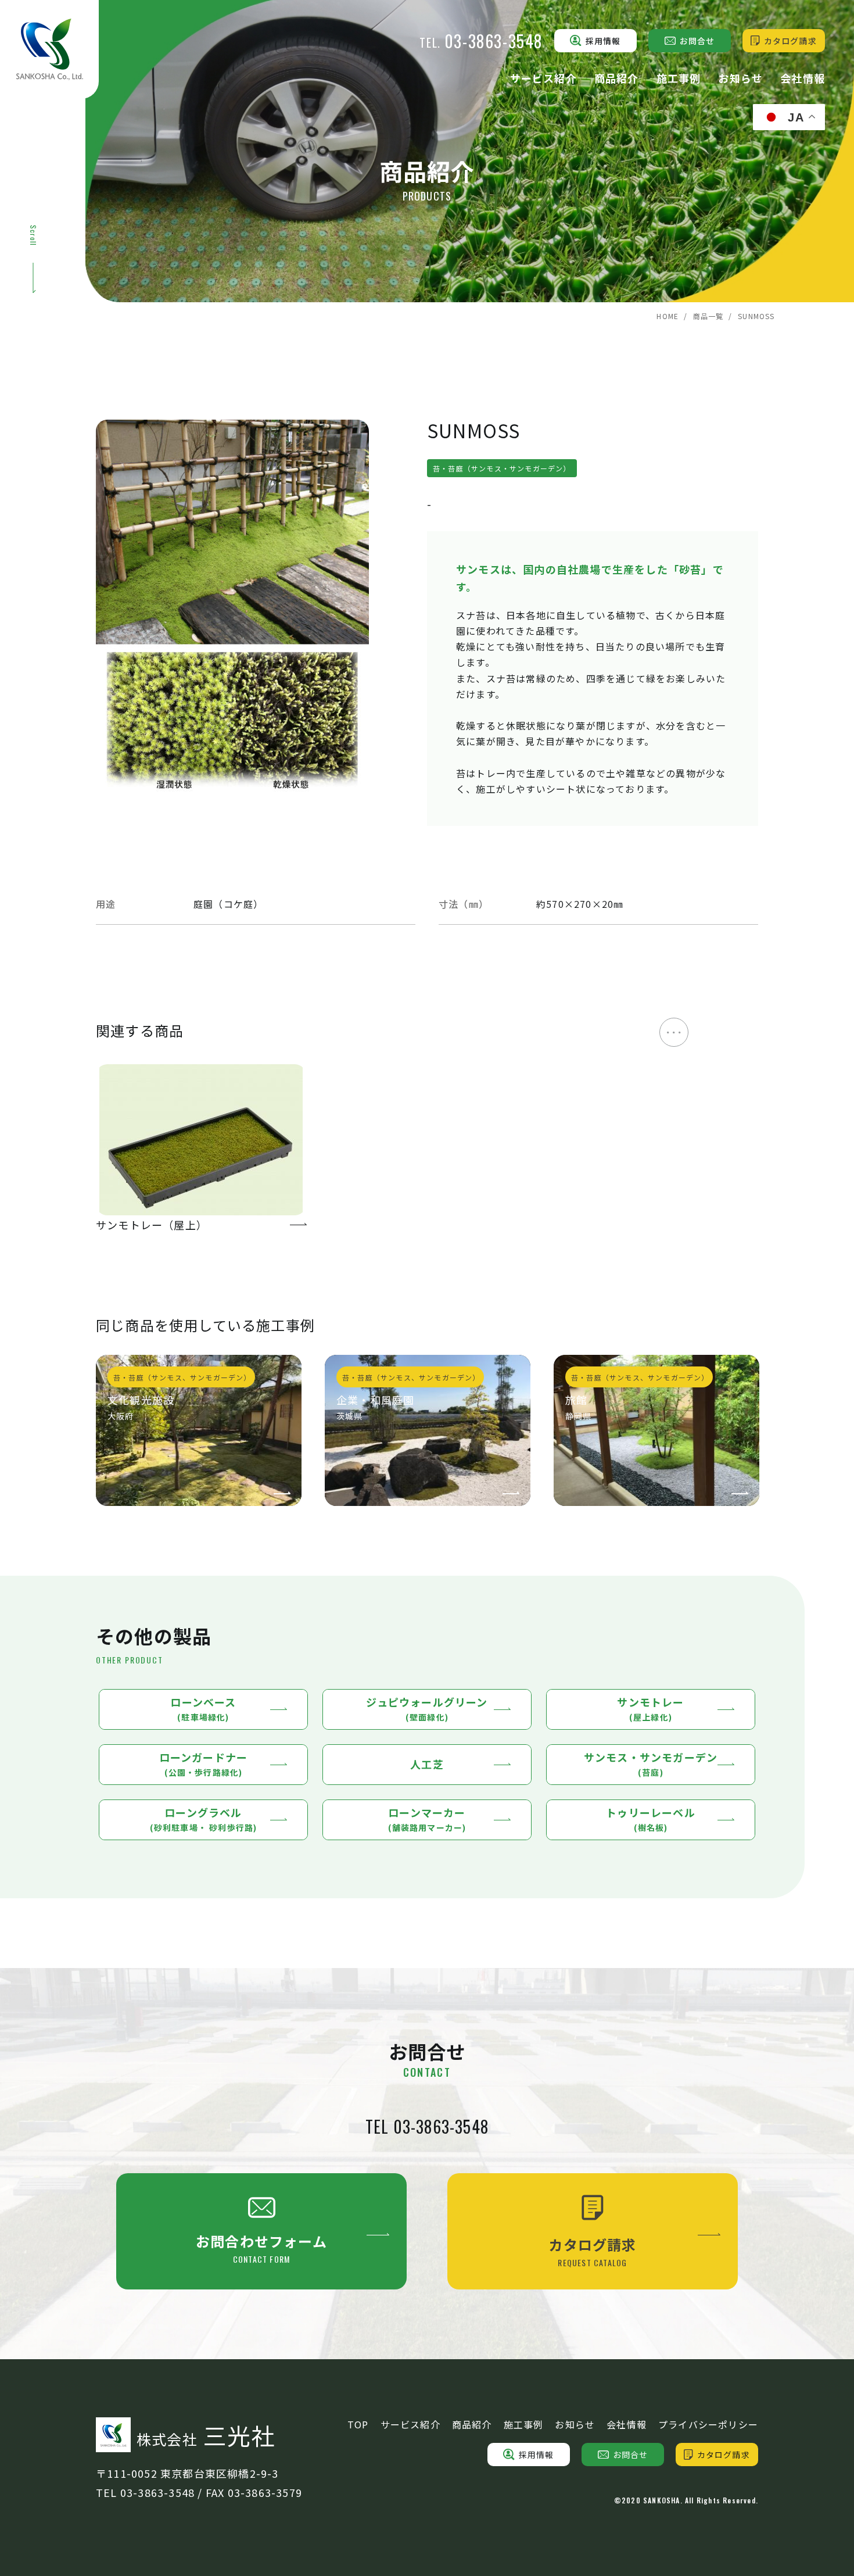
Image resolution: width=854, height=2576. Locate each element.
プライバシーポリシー (708, 2424)
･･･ (674, 1032)
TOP (358, 2424)
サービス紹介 (543, 78)
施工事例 (679, 78)
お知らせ (740, 78)
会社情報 (803, 78)
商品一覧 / (713, 316)
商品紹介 (617, 78)
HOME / (672, 316)
